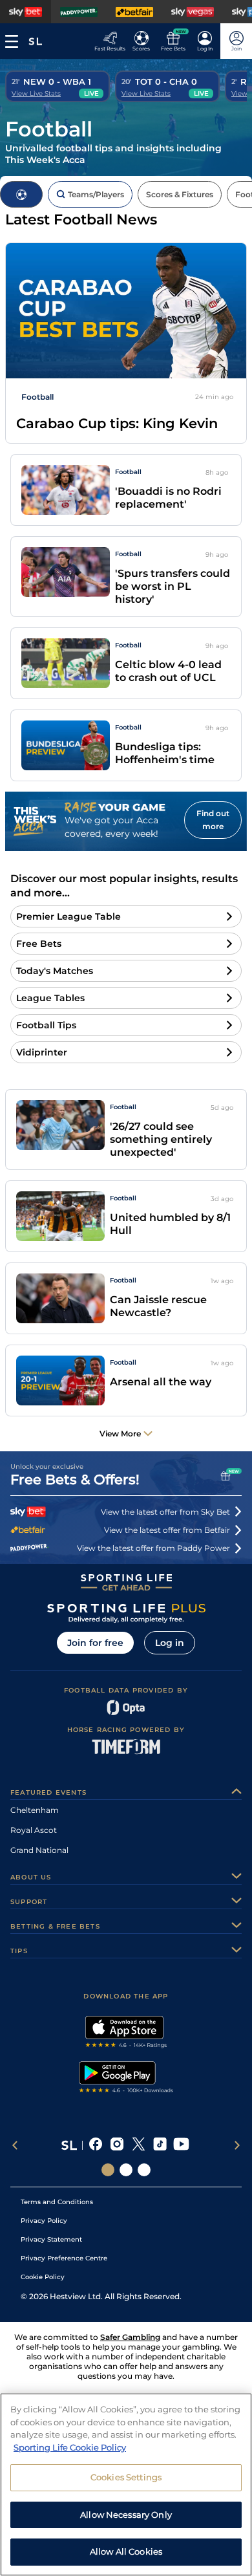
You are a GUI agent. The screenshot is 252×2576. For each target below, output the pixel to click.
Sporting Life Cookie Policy (70, 2447)
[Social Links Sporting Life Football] (144, 2170)
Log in (170, 1643)
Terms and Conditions (57, 2202)
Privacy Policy (44, 2221)
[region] (126, 2484)
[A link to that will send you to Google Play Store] (126, 2079)
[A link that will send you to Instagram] (117, 2145)
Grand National (39, 1850)
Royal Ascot (34, 1830)
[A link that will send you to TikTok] (160, 2145)
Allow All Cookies (126, 2551)
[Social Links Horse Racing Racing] (126, 2170)
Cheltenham (35, 1810)
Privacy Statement (51, 2239)
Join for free (95, 1643)
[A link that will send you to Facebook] (96, 2145)
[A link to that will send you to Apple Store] (126, 2033)
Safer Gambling (130, 2337)
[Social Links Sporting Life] (108, 2170)
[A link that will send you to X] (139, 2145)
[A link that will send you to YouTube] (181, 2145)
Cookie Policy (43, 2277)
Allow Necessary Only (126, 2515)
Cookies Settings (126, 2477)
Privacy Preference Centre (64, 2258)
